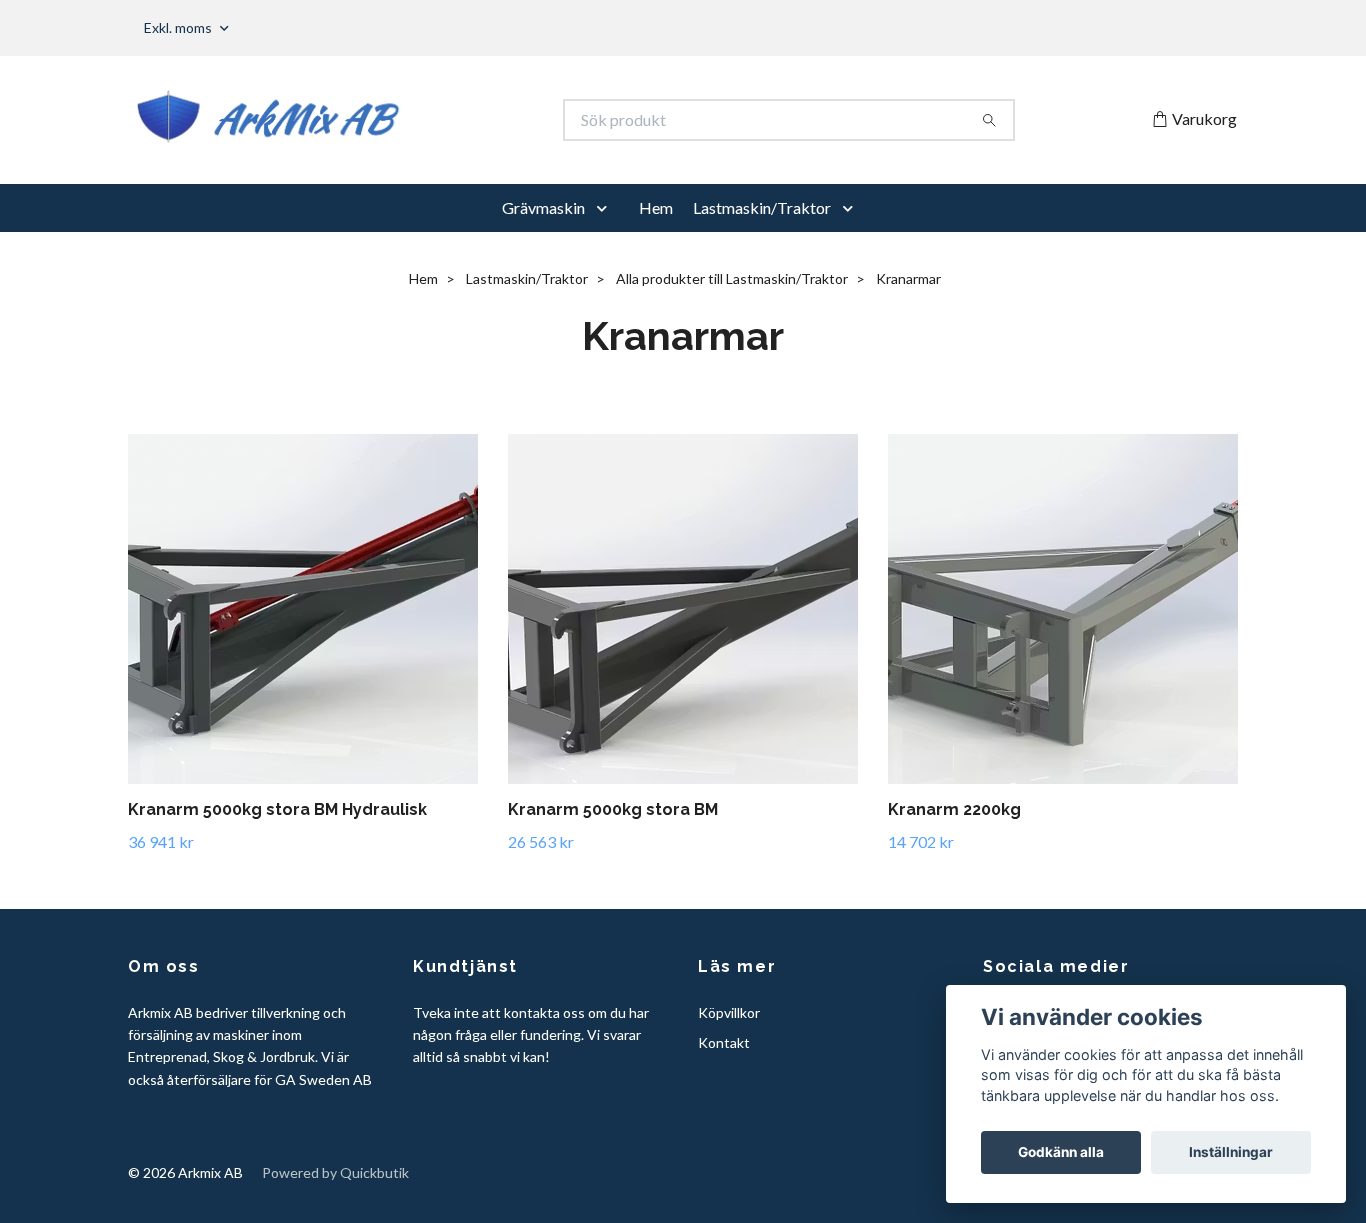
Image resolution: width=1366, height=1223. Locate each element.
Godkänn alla (1061, 1152)
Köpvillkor (729, 1012)
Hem (656, 207)
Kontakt (724, 1042)
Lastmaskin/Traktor (762, 207)
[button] (606, 208)
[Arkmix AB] (406, 120)
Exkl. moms (179, 27)
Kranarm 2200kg (954, 809)
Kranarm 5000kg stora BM (613, 809)
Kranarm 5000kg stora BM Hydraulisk (277, 809)
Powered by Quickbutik (335, 1172)
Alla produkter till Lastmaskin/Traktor (732, 278)
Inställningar (1231, 1152)
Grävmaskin (543, 207)
